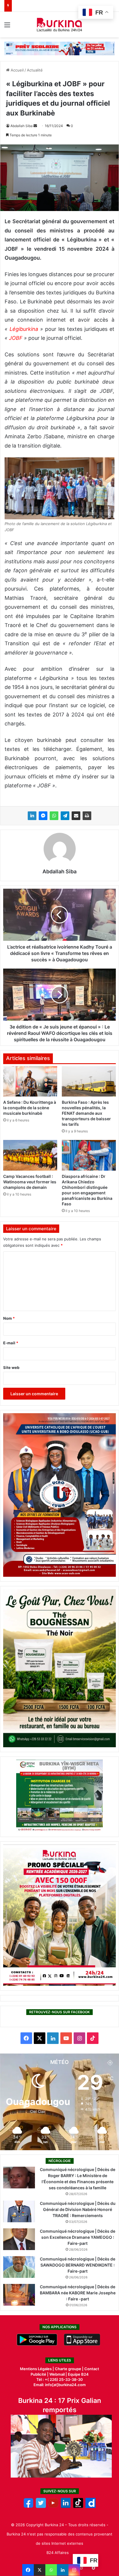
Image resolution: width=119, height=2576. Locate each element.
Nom (9, 1318)
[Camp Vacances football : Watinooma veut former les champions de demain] (30, 1155)
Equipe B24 (78, 2374)
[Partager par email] (76, 816)
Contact (92, 2369)
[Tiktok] (78, 2507)
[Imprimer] (87, 816)
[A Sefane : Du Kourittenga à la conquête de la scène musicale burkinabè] (30, 1081)
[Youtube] (53, 2507)
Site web (11, 1367)
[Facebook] (28, 2570)
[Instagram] (74, 2570)
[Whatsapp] (51, 2570)
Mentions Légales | (37, 2369)
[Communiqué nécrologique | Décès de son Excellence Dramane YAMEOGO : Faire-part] (19, 2239)
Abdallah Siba (22, 126)
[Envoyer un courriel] (35, 126)
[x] (41, 2507)
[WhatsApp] (54, 816)
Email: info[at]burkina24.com (60, 2385)
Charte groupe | (70, 2369)
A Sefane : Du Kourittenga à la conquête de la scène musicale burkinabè (30, 1108)
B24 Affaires (58, 2553)
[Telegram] (65, 816)
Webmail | (58, 2374)
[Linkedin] (63, 2570)
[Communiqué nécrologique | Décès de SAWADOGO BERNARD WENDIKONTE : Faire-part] (19, 2267)
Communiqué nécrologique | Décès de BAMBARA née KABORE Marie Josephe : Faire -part (78, 2293)
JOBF (16, 338)
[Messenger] (43, 816)
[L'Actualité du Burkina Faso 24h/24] (60, 25)
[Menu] (7, 27)
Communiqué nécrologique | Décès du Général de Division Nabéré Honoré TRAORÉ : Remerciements (78, 2209)
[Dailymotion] (91, 2507)
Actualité (35, 70)
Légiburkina (25, 329)
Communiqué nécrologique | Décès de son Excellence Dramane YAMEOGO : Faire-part (78, 2237)
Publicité (38, 2374)
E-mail (11, 1343)
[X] (40, 2570)
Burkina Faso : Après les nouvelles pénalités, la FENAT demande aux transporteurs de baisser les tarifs (86, 1113)
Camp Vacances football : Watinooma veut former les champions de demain (30, 1182)
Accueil (17, 70)
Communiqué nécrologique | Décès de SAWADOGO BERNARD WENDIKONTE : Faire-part (78, 2265)
